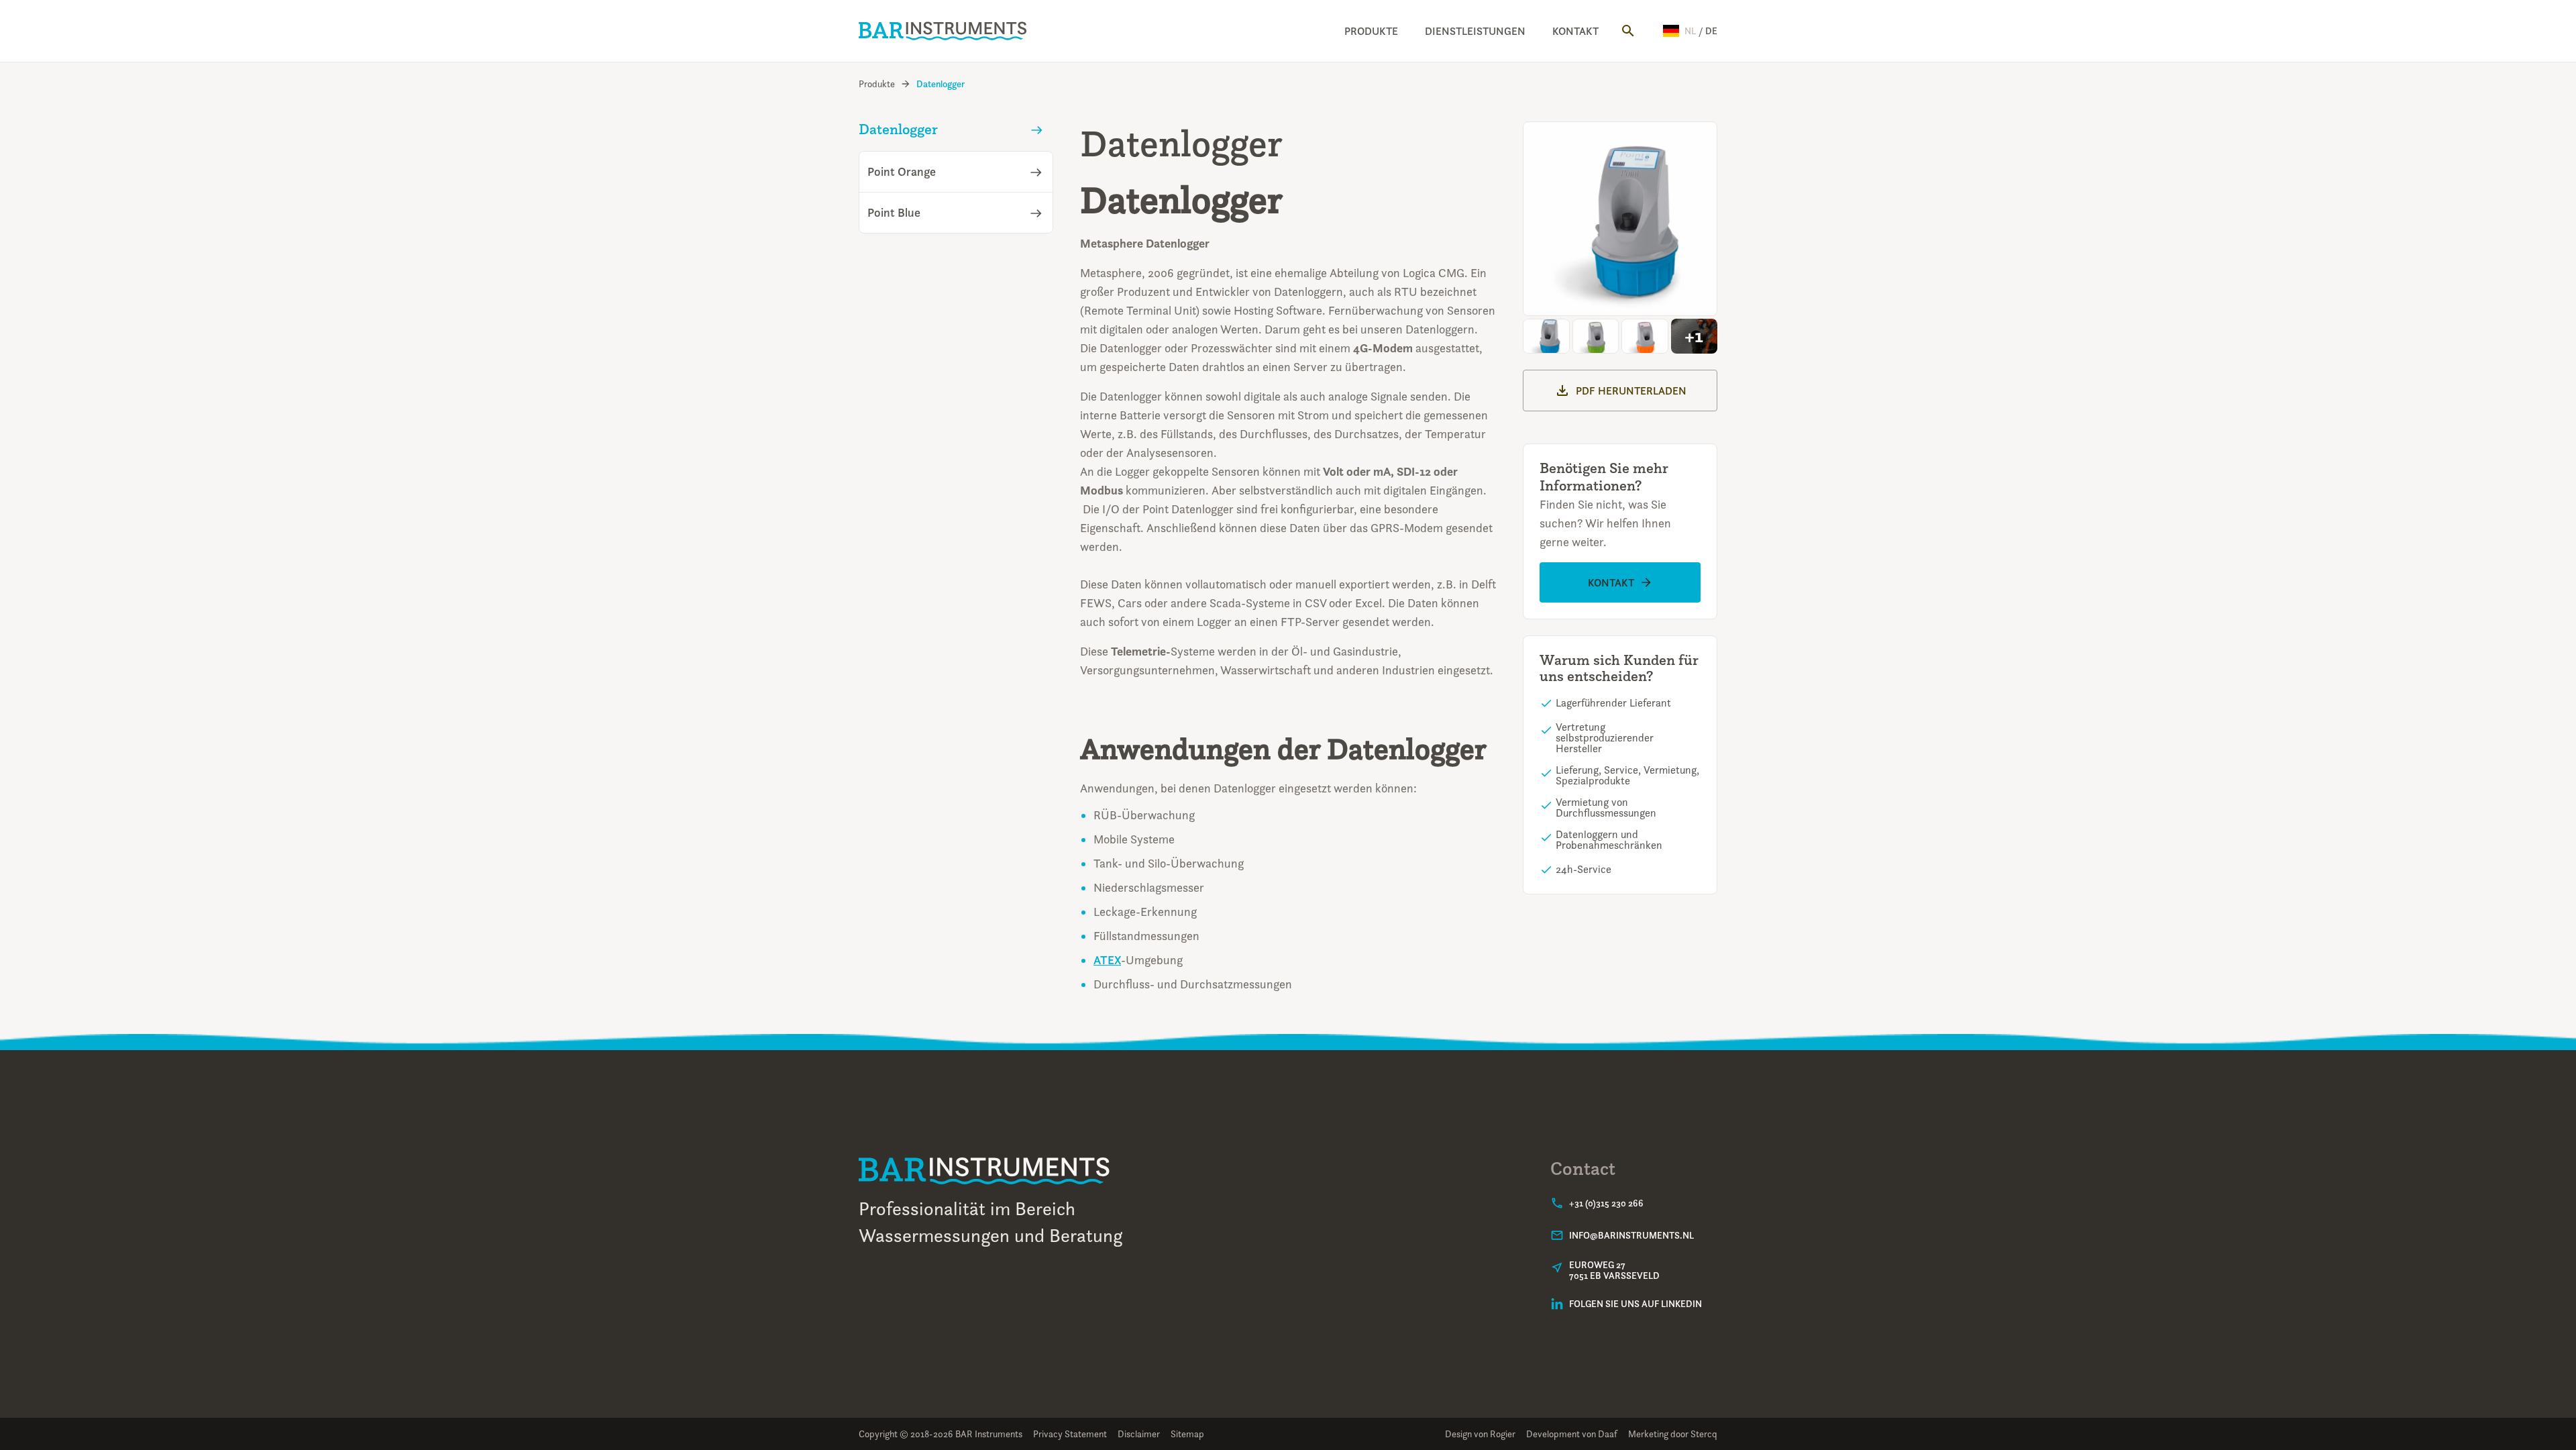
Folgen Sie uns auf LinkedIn (1635, 1304)
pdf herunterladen (1631, 391)
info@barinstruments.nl (1631, 1235)
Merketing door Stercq (1673, 1434)
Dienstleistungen (1475, 31)
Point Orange (902, 172)
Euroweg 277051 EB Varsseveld (1614, 1270)
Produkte (1371, 31)
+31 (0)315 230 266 (1606, 1203)
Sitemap (1187, 1434)
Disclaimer (1139, 1434)
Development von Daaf (1572, 1434)
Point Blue (894, 213)
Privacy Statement (1070, 1434)
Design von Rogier (1480, 1434)
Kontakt (1575, 31)
